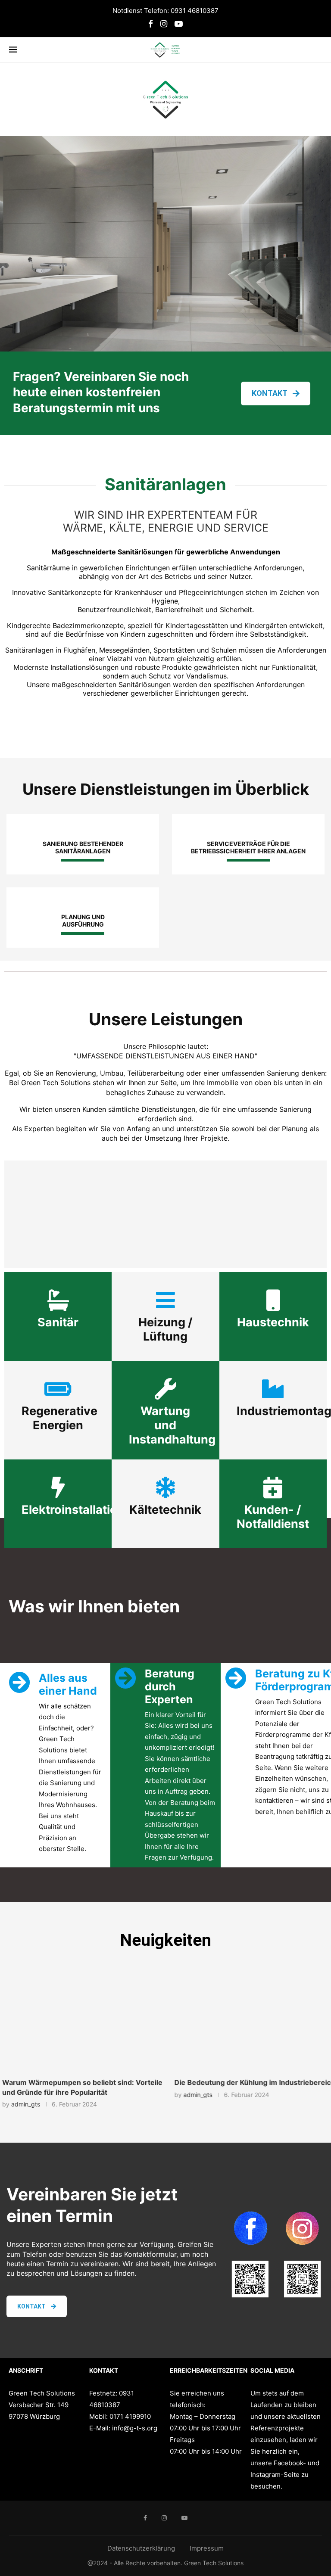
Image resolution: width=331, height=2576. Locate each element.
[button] (12, 2039)
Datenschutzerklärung (141, 2548)
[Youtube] (179, 24)
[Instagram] (164, 24)
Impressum (207, 2548)
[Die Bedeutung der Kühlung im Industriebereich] (250, 2024)
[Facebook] (151, 24)
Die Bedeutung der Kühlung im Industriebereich (250, 2082)
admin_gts (23, 2104)
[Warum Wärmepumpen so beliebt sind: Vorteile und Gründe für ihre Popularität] (81, 2024)
